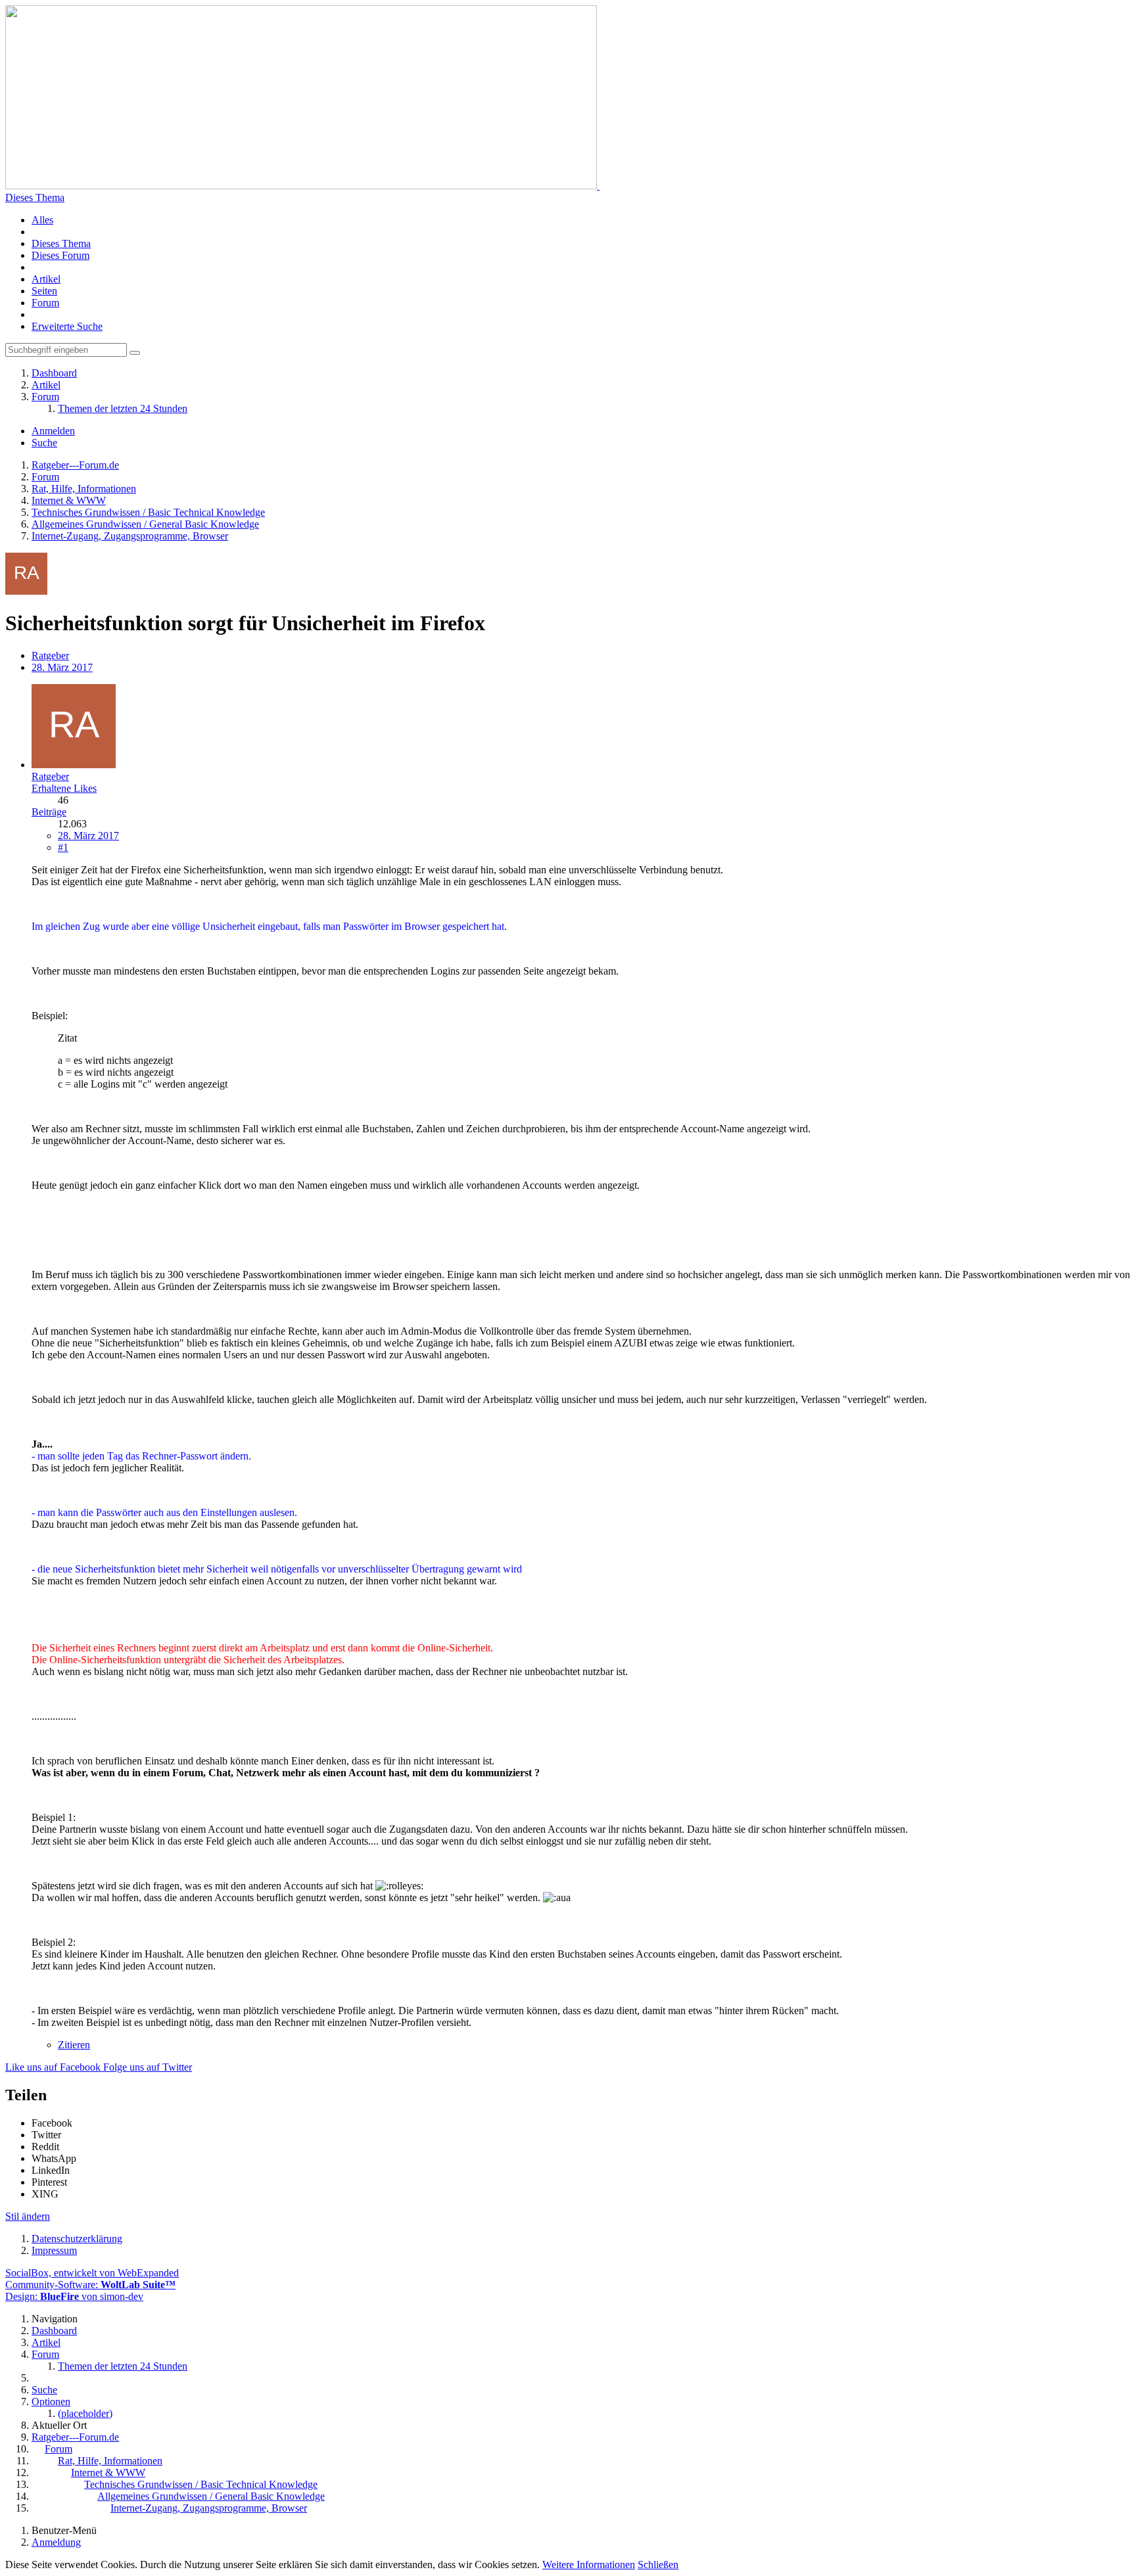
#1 (63, 847)
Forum (45, 303)
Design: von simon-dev (74, 2296)
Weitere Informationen (589, 2564)
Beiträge (49, 812)
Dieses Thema (35, 197)
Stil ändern (28, 2216)
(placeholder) (85, 2413)
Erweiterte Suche (67, 326)
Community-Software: (90, 2285)
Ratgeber (50, 655)
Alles (42, 220)
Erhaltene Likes (64, 788)
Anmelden (53, 431)
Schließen (658, 2564)
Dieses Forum (60, 255)
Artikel (46, 279)
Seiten (44, 291)
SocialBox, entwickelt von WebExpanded (92, 2273)
